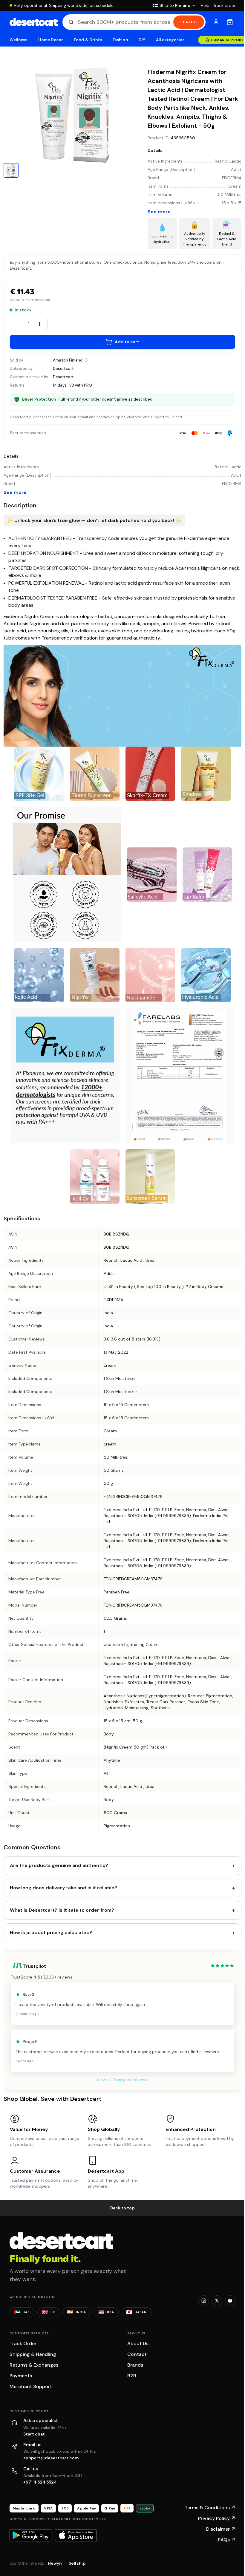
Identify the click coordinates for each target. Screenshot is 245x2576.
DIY (142, 40)
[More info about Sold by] (86, 360)
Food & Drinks (88, 40)
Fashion (120, 40)
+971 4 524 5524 (40, 2482)
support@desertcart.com (51, 2458)
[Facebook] (230, 2301)
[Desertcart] (34, 22)
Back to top (122, 2208)
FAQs (227, 2540)
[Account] (216, 22)
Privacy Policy (217, 2518)
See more (159, 212)
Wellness (19, 40)
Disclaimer (221, 2529)
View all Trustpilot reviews (122, 2080)
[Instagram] (204, 2301)
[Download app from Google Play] (30, 2535)
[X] (217, 2301)
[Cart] (230, 22)
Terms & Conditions (210, 2508)
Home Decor (51, 40)
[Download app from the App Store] (76, 2535)
